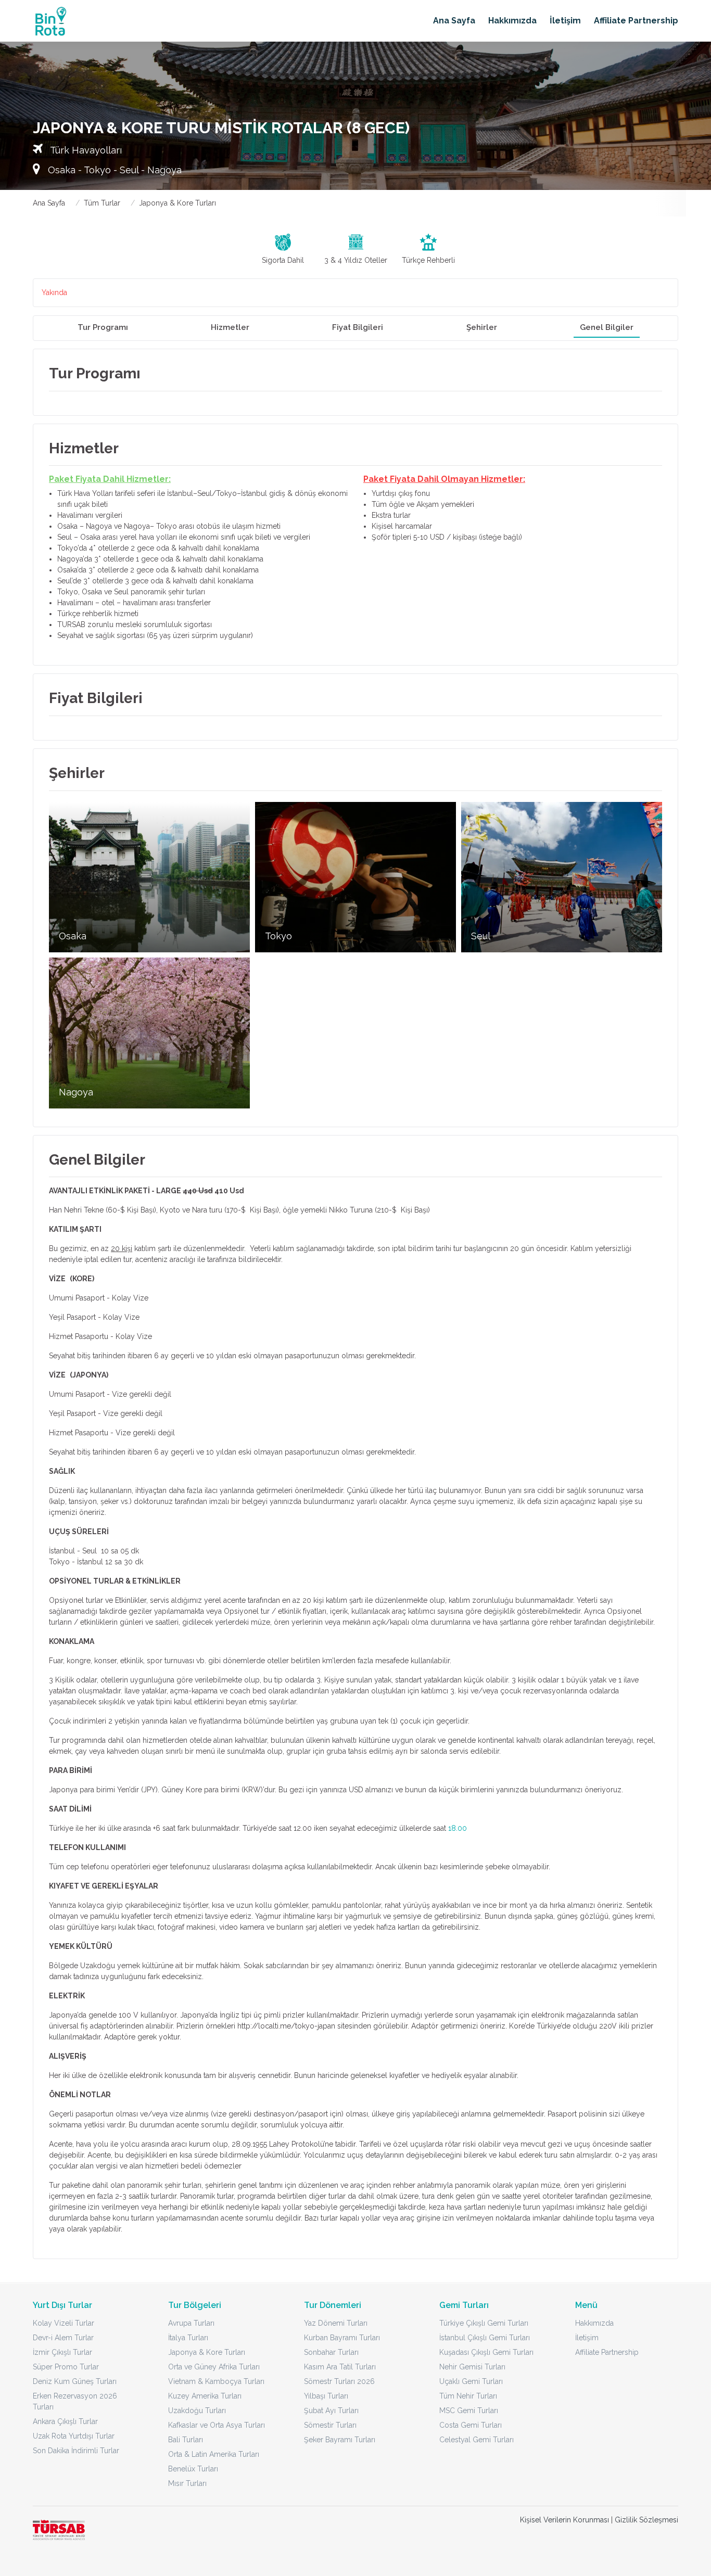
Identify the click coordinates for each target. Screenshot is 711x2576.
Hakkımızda (512, 21)
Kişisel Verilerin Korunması (564, 2520)
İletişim (565, 21)
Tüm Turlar (102, 203)
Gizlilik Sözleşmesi (646, 2520)
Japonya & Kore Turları (177, 203)
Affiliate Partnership (636, 21)
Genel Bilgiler (607, 327)
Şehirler (482, 327)
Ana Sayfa (454, 21)
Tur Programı (103, 327)
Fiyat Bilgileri (358, 327)
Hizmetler (230, 327)
